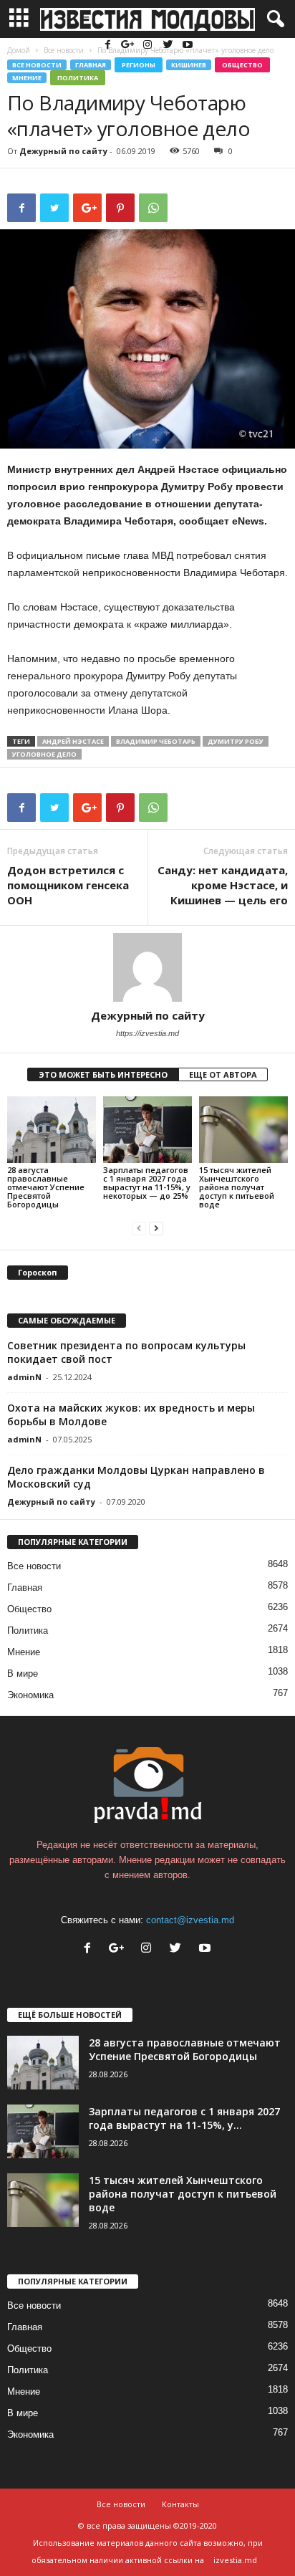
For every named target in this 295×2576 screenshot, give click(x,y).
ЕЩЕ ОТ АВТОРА (223, 1074)
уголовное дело (44, 754)
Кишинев (189, 65)
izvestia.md (235, 2560)
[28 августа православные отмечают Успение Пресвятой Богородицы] (52, 1130)
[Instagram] (149, 46)
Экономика (30, 1695)
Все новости (37, 65)
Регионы (139, 65)
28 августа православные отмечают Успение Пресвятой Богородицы (46, 1187)
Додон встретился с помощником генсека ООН (68, 885)
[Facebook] (109, 46)
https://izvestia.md (147, 1033)
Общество (242, 65)
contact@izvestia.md (190, 1920)
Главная (91, 65)
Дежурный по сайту (63, 151)
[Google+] (129, 46)
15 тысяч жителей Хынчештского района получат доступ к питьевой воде (237, 1187)
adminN (24, 1377)
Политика (78, 78)
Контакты (180, 2504)
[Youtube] (188, 46)
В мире (23, 1674)
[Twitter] (169, 46)
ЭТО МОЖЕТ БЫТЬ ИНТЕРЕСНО (103, 1074)
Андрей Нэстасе (73, 741)
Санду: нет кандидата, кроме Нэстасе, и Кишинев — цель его (223, 885)
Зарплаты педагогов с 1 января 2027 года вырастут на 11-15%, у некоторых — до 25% (147, 1183)
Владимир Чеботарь (156, 741)
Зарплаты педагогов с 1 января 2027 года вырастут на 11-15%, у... (184, 2118)
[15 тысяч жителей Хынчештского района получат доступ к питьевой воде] (243, 1130)
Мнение (27, 78)
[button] (273, 19)
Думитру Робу (236, 741)
